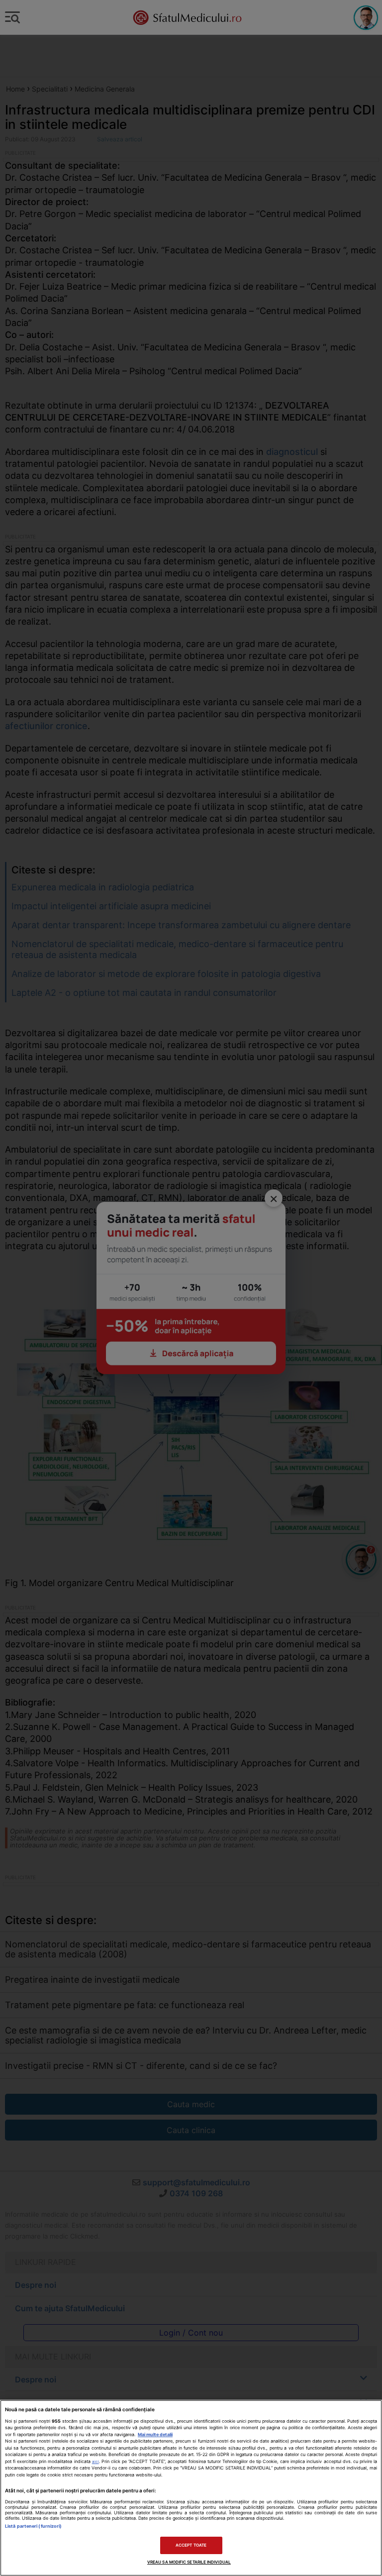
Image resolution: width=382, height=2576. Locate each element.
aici (95, 2462)
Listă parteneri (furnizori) (33, 2526)
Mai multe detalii (155, 2434)
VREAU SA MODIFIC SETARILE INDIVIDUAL (189, 2562)
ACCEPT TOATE (191, 2545)
